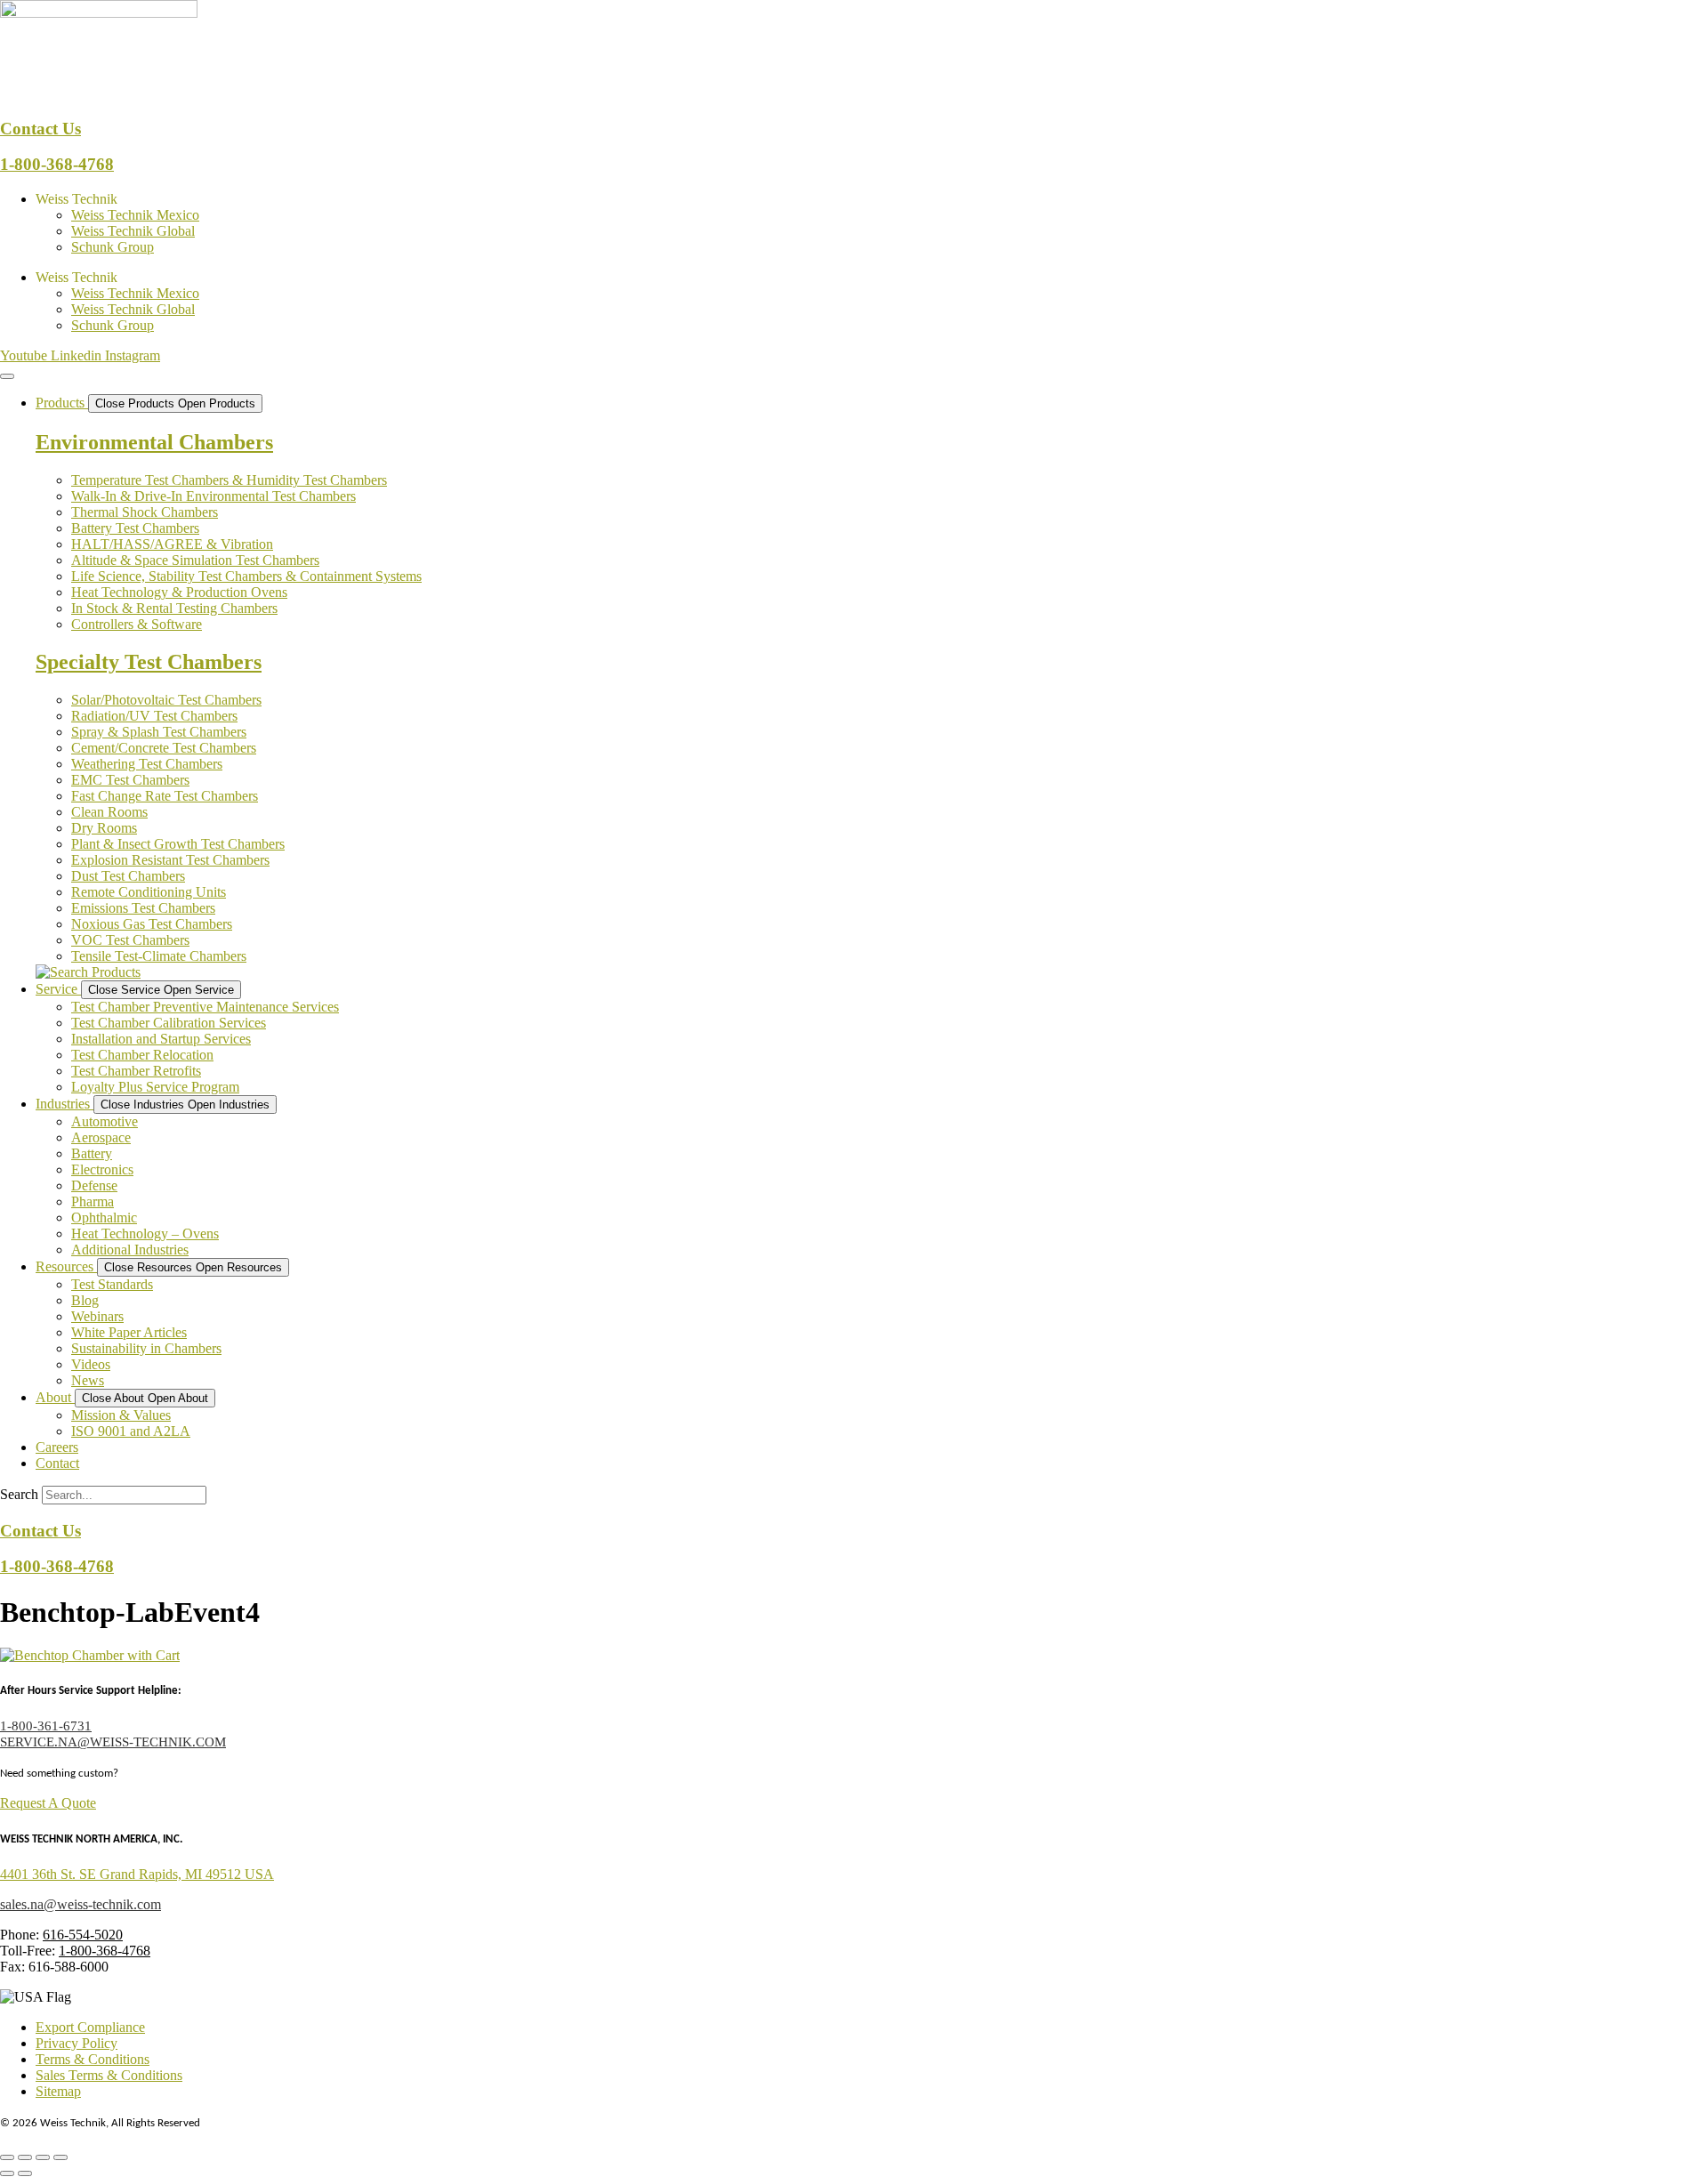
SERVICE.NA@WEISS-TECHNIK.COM (113, 1742)
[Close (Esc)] (60, 2157)
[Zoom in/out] (7, 2157)
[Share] (43, 2157)
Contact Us (40, 129)
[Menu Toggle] (7, 376)
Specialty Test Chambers (149, 662)
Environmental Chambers (154, 442)
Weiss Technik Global (133, 231)
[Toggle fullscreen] (25, 2157)
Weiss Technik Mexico (135, 215)
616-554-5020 (83, 1935)
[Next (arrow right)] (25, 2173)
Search (19, 1494)
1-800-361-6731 (46, 1726)
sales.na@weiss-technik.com (81, 1904)
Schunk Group (113, 247)
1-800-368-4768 (57, 164)
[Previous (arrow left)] (7, 2173)
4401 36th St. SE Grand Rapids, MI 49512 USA (137, 1874)
